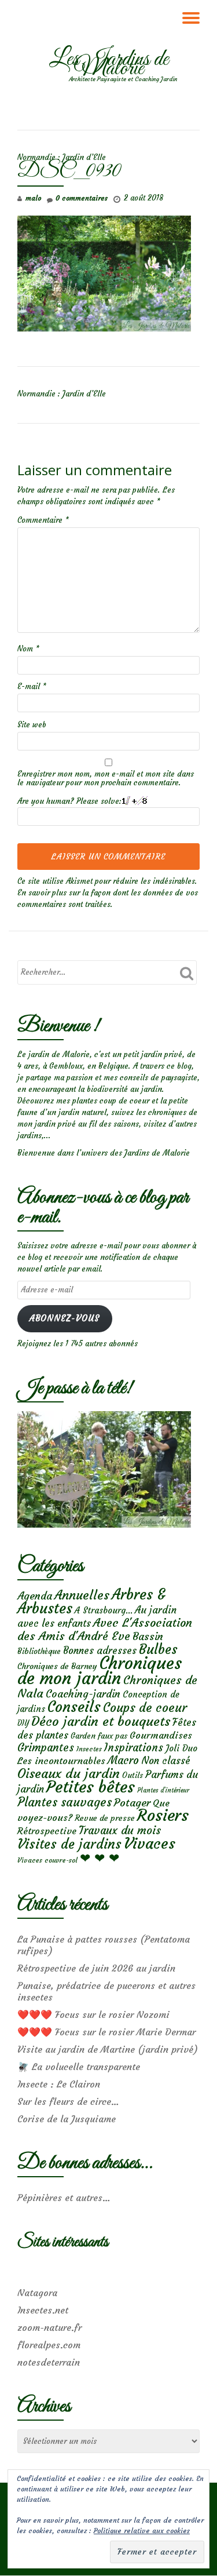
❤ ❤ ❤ (100, 1858)
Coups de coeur (145, 1708)
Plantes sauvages (65, 1802)
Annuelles (82, 1595)
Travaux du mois (120, 1830)
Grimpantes (46, 1748)
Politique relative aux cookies (142, 2531)
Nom (28, 649)
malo (33, 198)
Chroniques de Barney (57, 1666)
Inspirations (134, 1748)
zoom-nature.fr (49, 2327)
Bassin (148, 1636)
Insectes (89, 1749)
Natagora (37, 2293)
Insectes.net (43, 2310)
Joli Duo (181, 1748)
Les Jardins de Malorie (109, 64)
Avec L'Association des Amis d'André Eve (105, 1629)
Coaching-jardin (83, 1694)
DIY (23, 1723)
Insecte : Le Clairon (59, 2084)
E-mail (32, 686)
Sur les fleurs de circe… (68, 2101)
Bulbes (158, 1649)
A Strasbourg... (104, 1610)
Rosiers (163, 1815)
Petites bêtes (91, 1787)
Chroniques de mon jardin (100, 1670)
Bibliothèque (39, 1651)
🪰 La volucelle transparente (79, 2067)
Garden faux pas (99, 1736)
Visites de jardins (69, 1844)
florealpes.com (49, 2345)
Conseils (74, 1707)
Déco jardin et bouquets (101, 1721)
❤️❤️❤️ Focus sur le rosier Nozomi (93, 2014)
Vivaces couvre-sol (47, 1860)
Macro (123, 1760)
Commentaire (43, 520)
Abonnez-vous (65, 1318)
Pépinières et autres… (64, 2198)
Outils (133, 1775)
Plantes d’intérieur (163, 1790)
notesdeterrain (49, 2362)
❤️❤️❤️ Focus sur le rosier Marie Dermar (106, 2032)
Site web (32, 725)
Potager (132, 1803)
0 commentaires (82, 198)
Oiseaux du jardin (69, 1773)
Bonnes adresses (100, 1651)
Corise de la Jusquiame (67, 2119)
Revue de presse (105, 1818)
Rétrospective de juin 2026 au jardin (96, 1968)
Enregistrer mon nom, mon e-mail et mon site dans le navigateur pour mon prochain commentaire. (106, 778)
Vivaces (150, 1843)
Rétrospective (47, 1831)
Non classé (166, 1761)
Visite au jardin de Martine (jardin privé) (108, 2049)
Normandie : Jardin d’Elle (62, 157)
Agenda (35, 1596)
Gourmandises (161, 1735)
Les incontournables (61, 1761)
